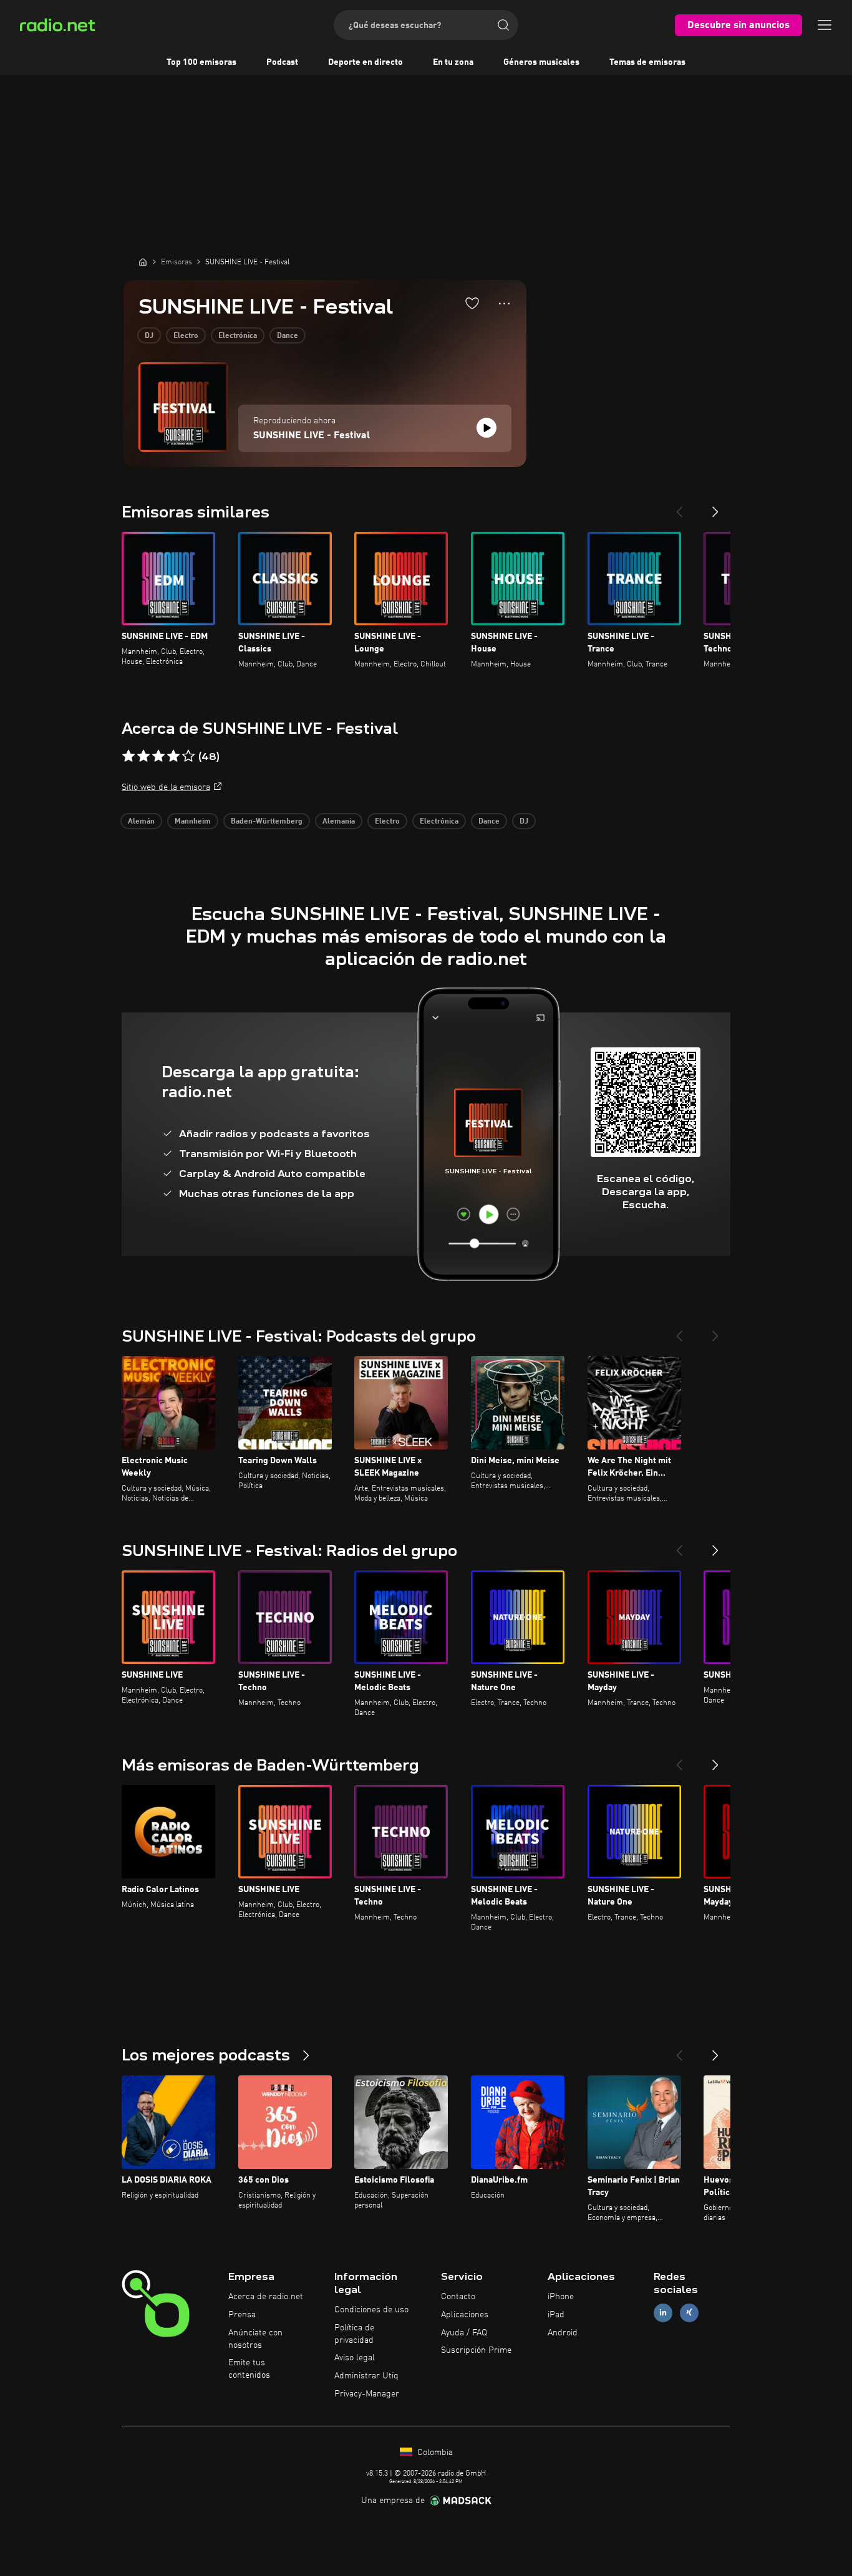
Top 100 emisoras (201, 62)
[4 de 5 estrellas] (173, 756)
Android (563, 2333)
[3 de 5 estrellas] (158, 756)
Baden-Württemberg (267, 822)
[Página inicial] (143, 262)
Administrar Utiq (366, 2376)
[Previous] (679, 507)
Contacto (458, 2297)
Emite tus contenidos (249, 2369)
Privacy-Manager (367, 2394)
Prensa (242, 2315)
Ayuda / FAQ (464, 2333)
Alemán (141, 822)
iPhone (561, 2297)
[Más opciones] (504, 304)
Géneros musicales (541, 62)
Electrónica (238, 336)
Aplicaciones (465, 2315)
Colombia (434, 2453)
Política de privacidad (354, 2334)
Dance (288, 336)
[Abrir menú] (825, 25)
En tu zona (453, 62)
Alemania (339, 822)
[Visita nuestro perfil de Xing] (689, 2313)
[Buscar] (503, 25)
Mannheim (193, 822)
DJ (149, 336)
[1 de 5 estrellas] (128, 756)
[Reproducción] (487, 428)
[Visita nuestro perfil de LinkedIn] (663, 2313)
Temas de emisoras (647, 62)
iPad (556, 2315)
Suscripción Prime (476, 2350)
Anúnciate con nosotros (255, 2339)
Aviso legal (355, 2358)
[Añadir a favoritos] (472, 303)
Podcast (282, 62)
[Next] (715, 507)
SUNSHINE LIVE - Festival (312, 436)
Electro (186, 336)
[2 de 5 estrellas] (143, 756)
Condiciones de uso (371, 2310)
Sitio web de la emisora (166, 787)
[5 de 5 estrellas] (188, 756)
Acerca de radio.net (266, 2297)
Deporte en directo (365, 62)
